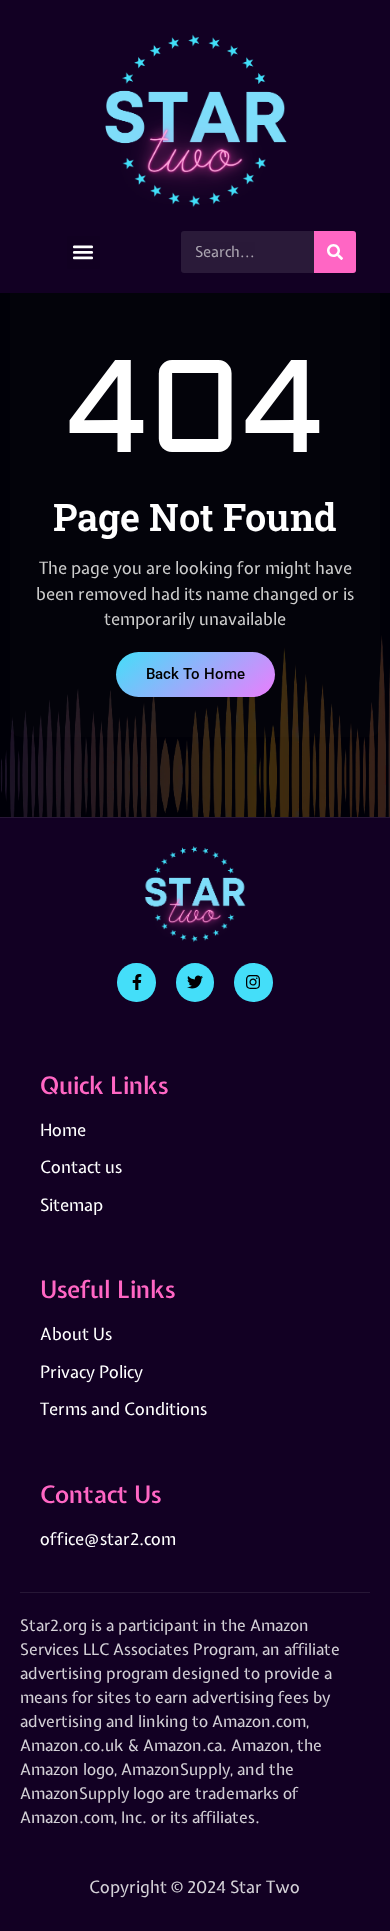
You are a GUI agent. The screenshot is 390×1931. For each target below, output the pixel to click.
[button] (83, 252)
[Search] (335, 252)
